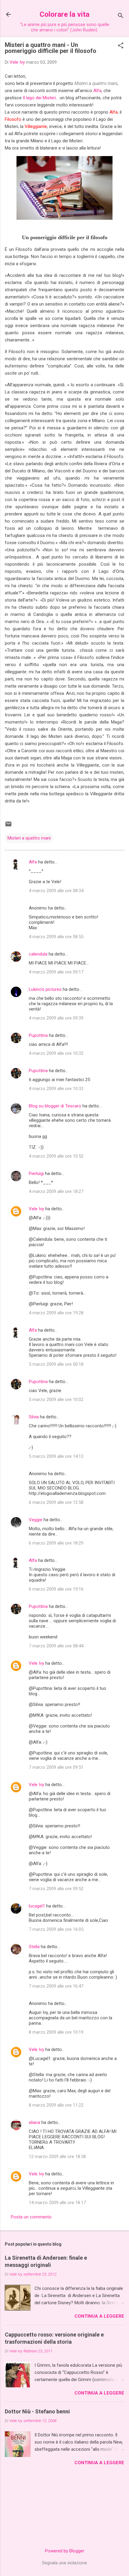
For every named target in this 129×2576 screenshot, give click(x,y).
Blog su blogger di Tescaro (55, 1106)
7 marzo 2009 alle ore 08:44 (56, 1646)
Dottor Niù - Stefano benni (37, 2411)
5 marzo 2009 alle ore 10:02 (56, 1400)
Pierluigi (36, 1173)
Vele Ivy (36, 1209)
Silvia (34, 1417)
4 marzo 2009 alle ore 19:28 (56, 1313)
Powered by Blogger (65, 2551)
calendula (38, 954)
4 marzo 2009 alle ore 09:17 (56, 972)
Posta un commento (31, 2217)
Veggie (36, 1520)
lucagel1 (37, 1906)
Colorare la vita (64, 14)
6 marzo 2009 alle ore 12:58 (56, 1502)
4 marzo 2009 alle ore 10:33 (56, 1089)
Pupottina (38, 1035)
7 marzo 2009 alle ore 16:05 (56, 1929)
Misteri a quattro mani (29, 838)
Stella (34, 1947)
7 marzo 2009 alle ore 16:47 (56, 1986)
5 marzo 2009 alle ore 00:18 (56, 1364)
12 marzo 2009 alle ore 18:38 (57, 2157)
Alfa (97, 91)
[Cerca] (121, 16)
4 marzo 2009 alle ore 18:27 (56, 1191)
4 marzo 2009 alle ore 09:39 (56, 1018)
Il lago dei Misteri (39, 98)
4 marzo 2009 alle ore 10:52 (56, 1156)
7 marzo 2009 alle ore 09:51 (56, 1767)
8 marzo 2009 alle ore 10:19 (56, 2032)
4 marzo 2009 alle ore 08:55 (56, 937)
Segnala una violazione (64, 2563)
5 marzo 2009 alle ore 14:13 (56, 1456)
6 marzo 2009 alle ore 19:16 (56, 1589)
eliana (34, 2122)
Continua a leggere (99, 2316)
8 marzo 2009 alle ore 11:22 (56, 2105)
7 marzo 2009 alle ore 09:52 (56, 1889)
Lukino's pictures (45, 989)
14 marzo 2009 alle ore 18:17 (57, 2203)
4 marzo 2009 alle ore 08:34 (56, 891)
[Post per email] (8, 826)
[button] (121, 46)
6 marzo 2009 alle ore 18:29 (56, 1543)
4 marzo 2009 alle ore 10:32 (56, 1053)
